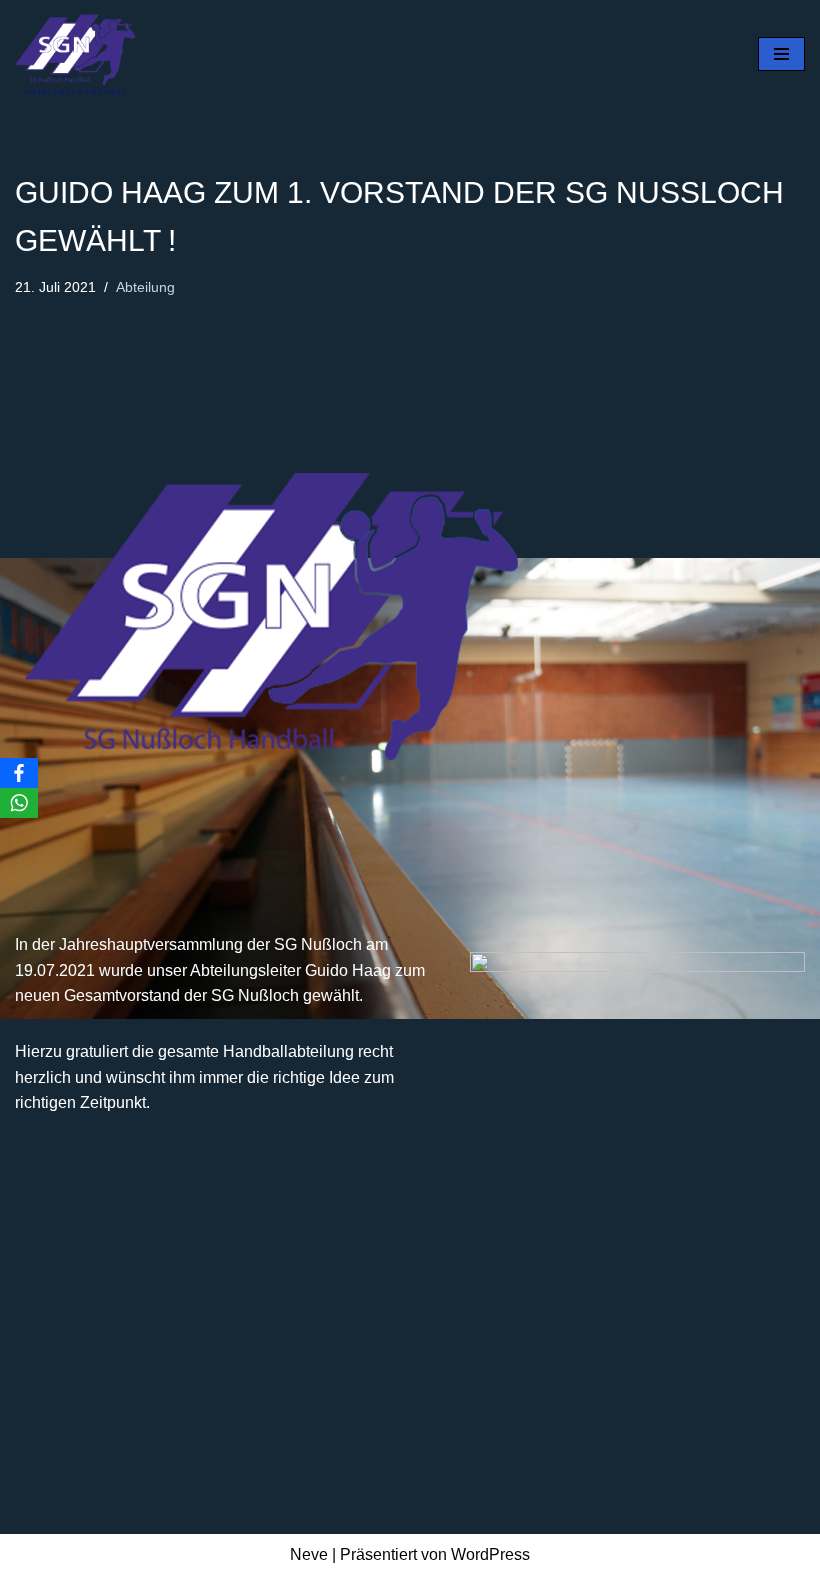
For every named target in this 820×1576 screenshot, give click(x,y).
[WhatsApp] (19, 803)
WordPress (490, 1554)
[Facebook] (19, 773)
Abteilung (145, 287)
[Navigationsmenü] (781, 54)
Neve (309, 1554)
